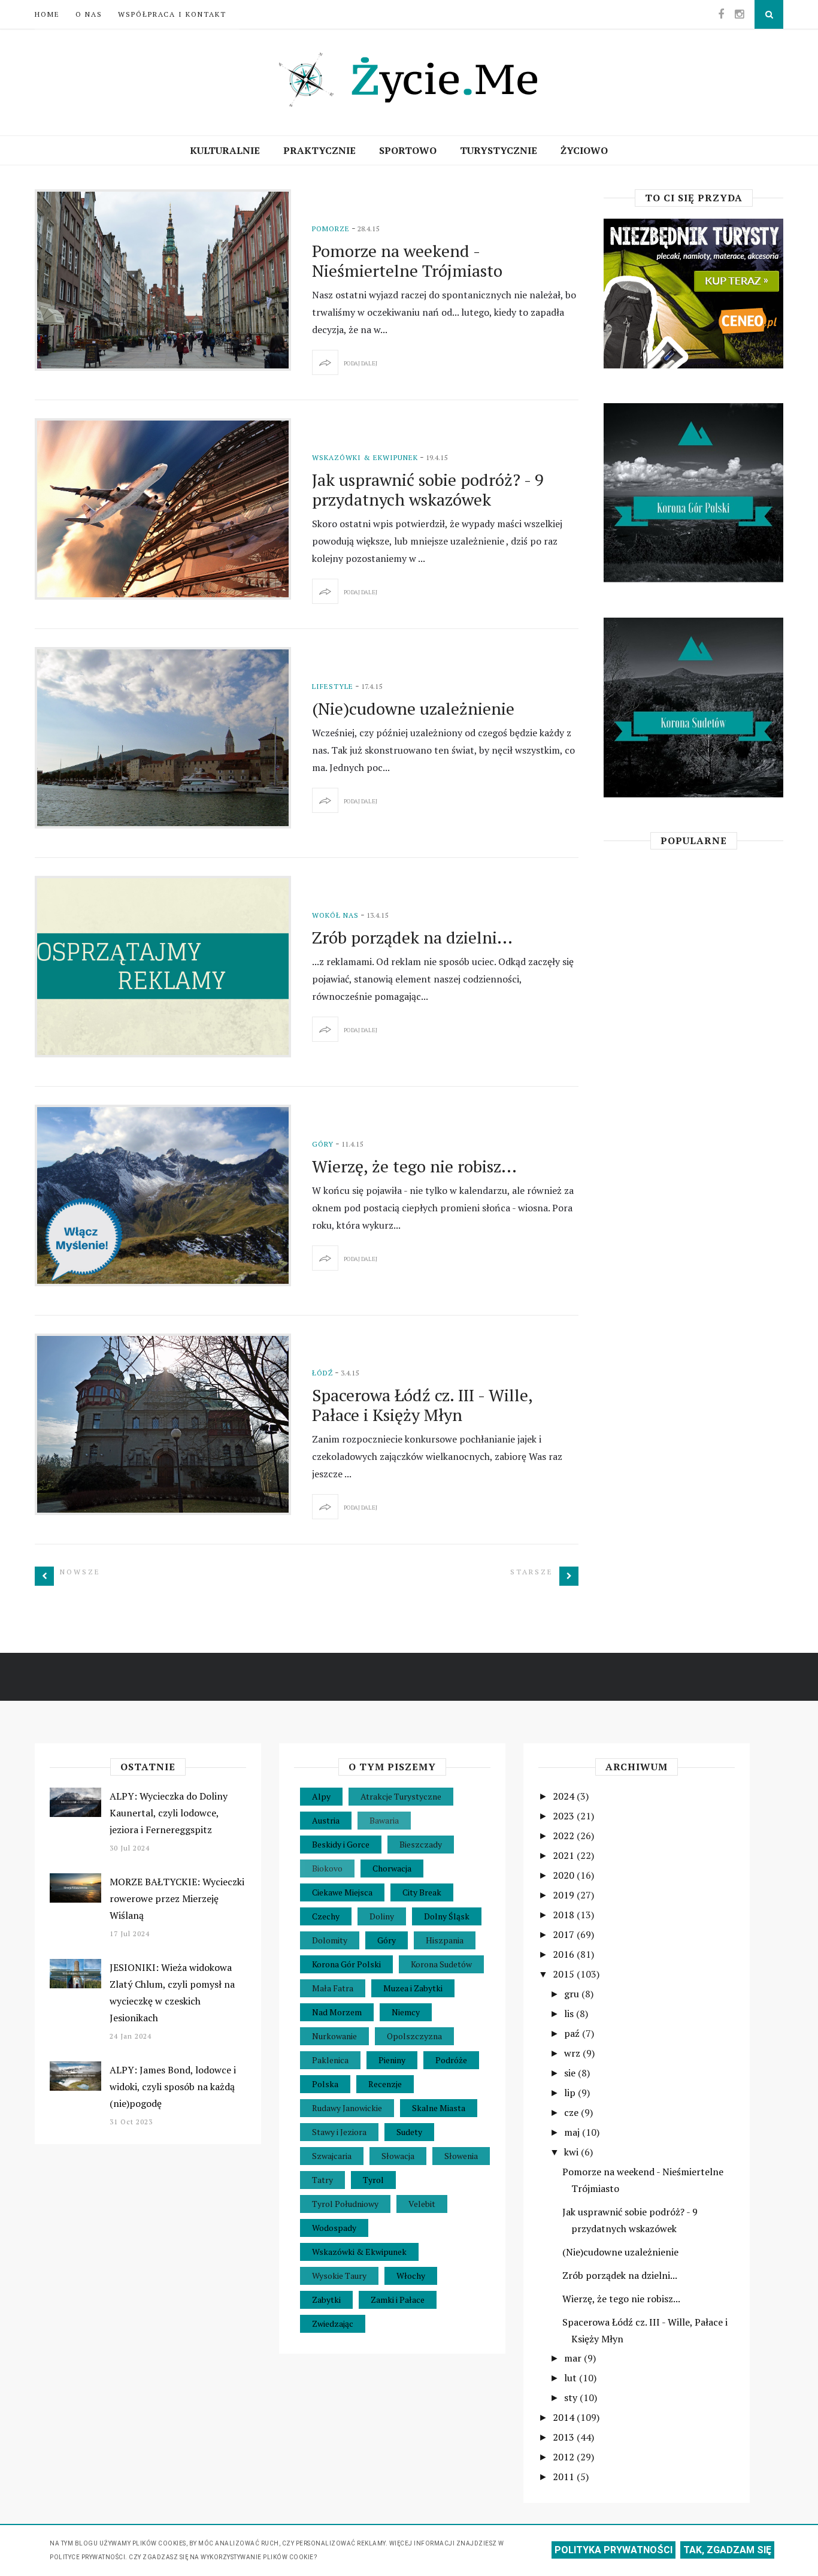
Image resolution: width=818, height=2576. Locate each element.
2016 (565, 1954)
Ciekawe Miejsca (342, 1892)
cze (572, 2112)
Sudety (409, 2132)
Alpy (321, 1796)
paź (573, 2033)
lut (572, 2378)
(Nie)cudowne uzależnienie (413, 708)
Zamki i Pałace (398, 2300)
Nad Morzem (337, 2012)
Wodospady (334, 2228)
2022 (565, 1836)
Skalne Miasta (439, 2108)
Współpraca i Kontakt (172, 14)
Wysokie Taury (339, 2276)
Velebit (422, 2204)
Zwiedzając (333, 2323)
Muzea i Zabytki (413, 1988)
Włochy (411, 2276)
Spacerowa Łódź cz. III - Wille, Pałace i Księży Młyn (422, 1405)
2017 (565, 1934)
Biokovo (327, 1868)
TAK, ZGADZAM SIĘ (727, 2550)
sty (572, 2397)
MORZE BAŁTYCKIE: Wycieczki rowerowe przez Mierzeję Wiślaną (177, 1898)
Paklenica (330, 2060)
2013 (565, 2437)
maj (573, 2132)
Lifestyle (333, 686)
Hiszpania (445, 1940)
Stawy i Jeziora (339, 2132)
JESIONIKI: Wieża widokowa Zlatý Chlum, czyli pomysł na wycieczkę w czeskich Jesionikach (172, 1993)
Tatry (322, 2180)
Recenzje (385, 2084)
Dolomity (330, 1940)
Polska (325, 2084)
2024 (565, 1796)
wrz (573, 2053)
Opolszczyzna (414, 2036)
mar (574, 2358)
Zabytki (326, 2300)
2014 (565, 2417)
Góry (323, 1144)
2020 (565, 1875)
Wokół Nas (335, 915)
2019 (565, 1895)
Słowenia (461, 2156)
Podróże (451, 2060)
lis (570, 2013)
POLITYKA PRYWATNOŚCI (613, 2550)
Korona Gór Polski (346, 1964)
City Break (422, 1892)
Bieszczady (421, 1844)
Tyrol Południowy (345, 2204)
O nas (89, 14)
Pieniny (392, 2060)
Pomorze (331, 229)
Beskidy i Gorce (341, 1844)
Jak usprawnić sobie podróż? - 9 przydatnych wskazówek (428, 489)
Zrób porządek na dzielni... (412, 937)
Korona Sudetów (441, 1964)
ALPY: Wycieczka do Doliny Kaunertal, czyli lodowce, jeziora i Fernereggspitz (169, 1813)
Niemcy (406, 2012)
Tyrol (373, 2180)
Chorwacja (392, 1868)
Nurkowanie (334, 2036)
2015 (565, 1974)
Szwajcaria (332, 2156)
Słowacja (398, 2156)
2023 (565, 1816)
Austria (326, 1820)
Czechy (326, 1916)
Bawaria (384, 1820)
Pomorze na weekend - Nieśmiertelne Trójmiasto (407, 261)
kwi (572, 2152)
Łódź (322, 1373)
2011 (565, 2477)
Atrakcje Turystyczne (401, 1796)
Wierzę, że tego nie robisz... (414, 1166)
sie (571, 2073)
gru (573, 1994)
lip (571, 2093)
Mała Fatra (333, 1988)
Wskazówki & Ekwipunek (365, 457)
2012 (565, 2457)
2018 (565, 1915)
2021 (565, 1855)
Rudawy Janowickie (347, 2108)
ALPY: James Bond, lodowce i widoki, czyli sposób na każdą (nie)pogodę (173, 2087)
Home (47, 14)
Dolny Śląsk (447, 1916)
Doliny (382, 1916)
